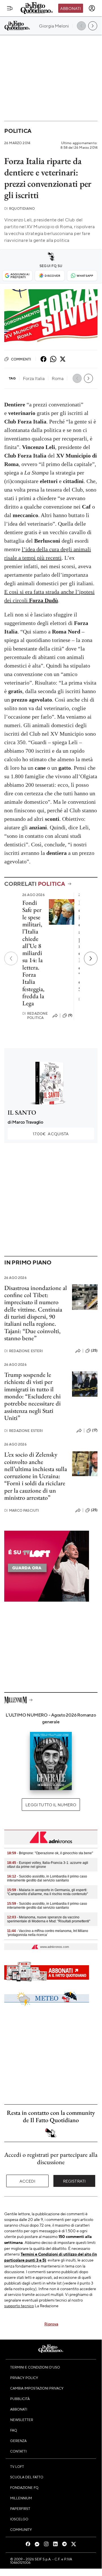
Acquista (51, 1134)
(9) (70, 1015)
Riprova (51, 2324)
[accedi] (92, 8)
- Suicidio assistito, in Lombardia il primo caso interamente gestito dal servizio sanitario (47, 1878)
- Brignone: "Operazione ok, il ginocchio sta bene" (50, 1853)
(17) (95, 1430)
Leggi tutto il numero (51, 1805)
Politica (18, 131)
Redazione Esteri (24, 1351)
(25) (94, 1350)
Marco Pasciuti (22, 1510)
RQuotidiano (19, 208)
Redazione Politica (35, 1016)
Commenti (21, 359)
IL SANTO (22, 1112)
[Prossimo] (91, 958)
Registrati (74, 2181)
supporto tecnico (19, 2306)
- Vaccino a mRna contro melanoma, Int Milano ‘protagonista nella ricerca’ (48, 1933)
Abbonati (70, 8)
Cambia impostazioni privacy (37, 2388)
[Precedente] (11, 958)
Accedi (28, 2181)
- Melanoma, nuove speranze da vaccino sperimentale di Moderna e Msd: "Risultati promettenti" (49, 1919)
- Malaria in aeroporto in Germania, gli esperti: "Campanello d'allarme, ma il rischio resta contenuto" (47, 1892)
